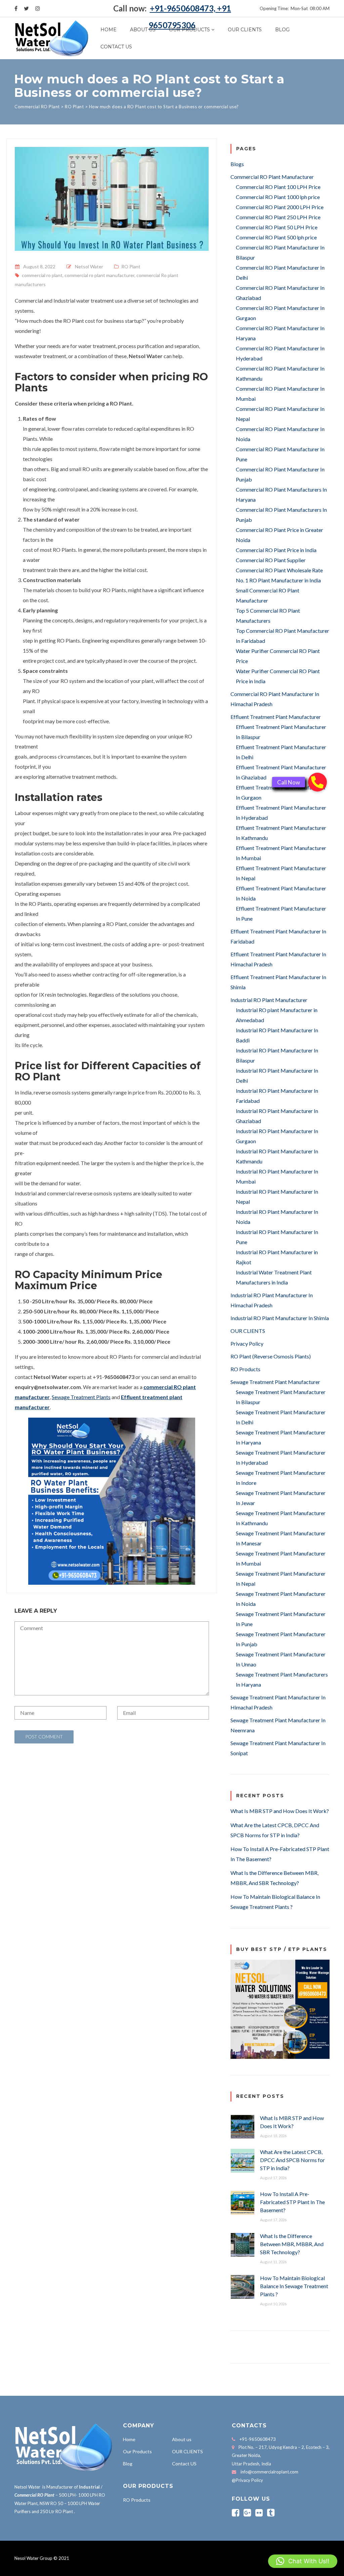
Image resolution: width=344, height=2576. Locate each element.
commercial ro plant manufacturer (99, 275)
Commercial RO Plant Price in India (276, 550)
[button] (303, 2561)
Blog (282, 30)
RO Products (245, 1369)
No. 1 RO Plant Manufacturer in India (278, 580)
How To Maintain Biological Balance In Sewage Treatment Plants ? (294, 2286)
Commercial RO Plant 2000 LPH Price (280, 207)
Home (109, 30)
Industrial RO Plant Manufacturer (269, 1000)
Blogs (237, 164)
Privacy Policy (247, 1343)
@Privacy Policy (247, 2480)
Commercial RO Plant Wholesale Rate (279, 570)
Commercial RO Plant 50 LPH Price (277, 227)
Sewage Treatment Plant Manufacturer (275, 1382)
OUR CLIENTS (245, 30)
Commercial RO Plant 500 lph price (276, 237)
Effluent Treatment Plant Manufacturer (276, 717)
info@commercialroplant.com (269, 2472)
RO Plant (131, 266)
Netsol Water (89, 266)
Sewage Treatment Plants (81, 1397)
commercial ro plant (42, 275)
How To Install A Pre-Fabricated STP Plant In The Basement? (292, 2202)
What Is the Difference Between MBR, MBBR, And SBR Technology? (292, 2244)
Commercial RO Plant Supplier (271, 560)
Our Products (189, 30)
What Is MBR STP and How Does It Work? (280, 1811)
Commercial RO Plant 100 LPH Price (278, 187)
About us (143, 30)
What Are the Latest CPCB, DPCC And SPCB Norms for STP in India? (292, 2160)
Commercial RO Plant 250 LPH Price (278, 217)
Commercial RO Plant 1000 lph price (278, 197)
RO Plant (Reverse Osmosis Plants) (271, 1356)
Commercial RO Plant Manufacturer (272, 177)
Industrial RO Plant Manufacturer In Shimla (280, 1318)
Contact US (116, 47)
